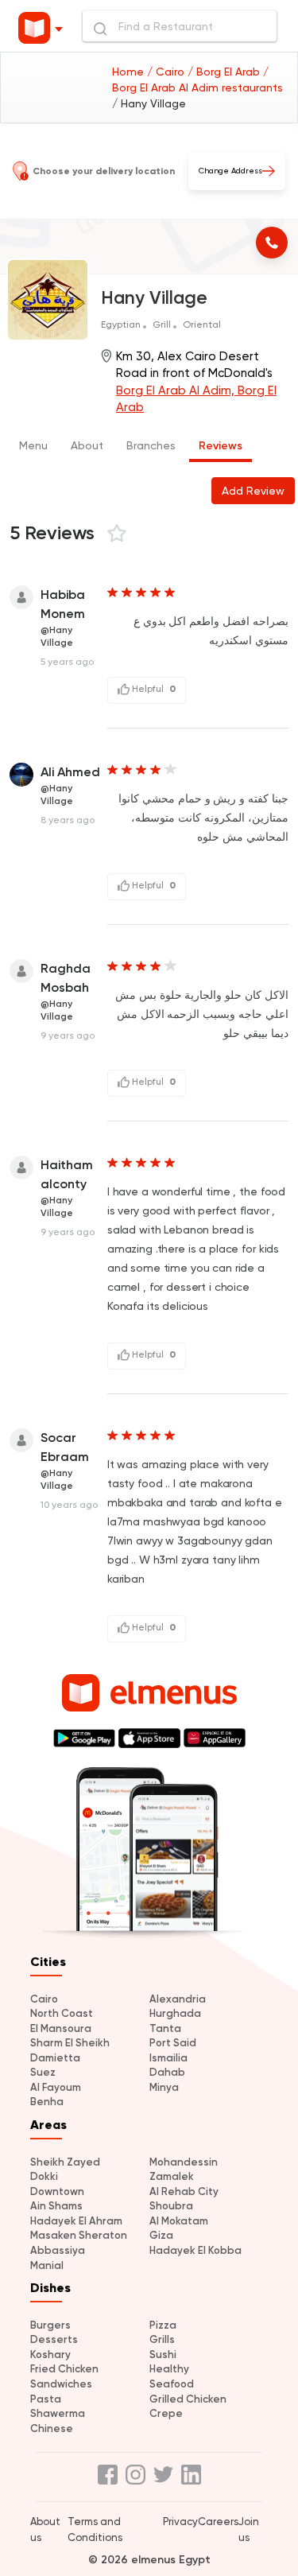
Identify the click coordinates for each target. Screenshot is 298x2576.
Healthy (169, 2369)
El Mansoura (61, 2028)
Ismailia (168, 2058)
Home (130, 72)
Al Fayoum (56, 2087)
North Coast (62, 2013)
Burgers (50, 2325)
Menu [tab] (33, 445)
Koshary (50, 2355)
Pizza (163, 2325)
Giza (161, 2235)
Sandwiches (61, 2384)
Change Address (230, 171)
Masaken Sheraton (79, 2235)
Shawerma (58, 2413)
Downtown (57, 2191)
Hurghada (175, 2013)
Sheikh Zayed (65, 2162)
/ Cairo (167, 72)
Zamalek (172, 2176)
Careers (218, 2522)
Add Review (253, 491)
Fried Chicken (64, 2369)
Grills (162, 2339)
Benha (47, 2102)
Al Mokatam (179, 2221)
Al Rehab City (184, 2191)
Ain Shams (56, 2206)
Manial (47, 2265)
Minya (164, 2087)
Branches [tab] (151, 445)
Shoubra (171, 2206)
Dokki (44, 2176)
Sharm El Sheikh (70, 2043)
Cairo (44, 1999)
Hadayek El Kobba (195, 2250)
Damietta (55, 2058)
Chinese (52, 2428)
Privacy (180, 2522)
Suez (43, 2072)
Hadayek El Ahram (76, 2221)
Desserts (54, 2339)
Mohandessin (184, 2162)
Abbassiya (58, 2250)
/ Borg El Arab (225, 72)
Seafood (172, 2384)
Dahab (167, 2072)
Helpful (153, 689)
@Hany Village (57, 636)
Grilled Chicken (188, 2399)
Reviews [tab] (221, 446)
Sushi (163, 2355)
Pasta (46, 2399)
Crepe (166, 2413)
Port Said (173, 2043)
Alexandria (178, 1999)
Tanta (165, 2028)
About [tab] (87, 445)
